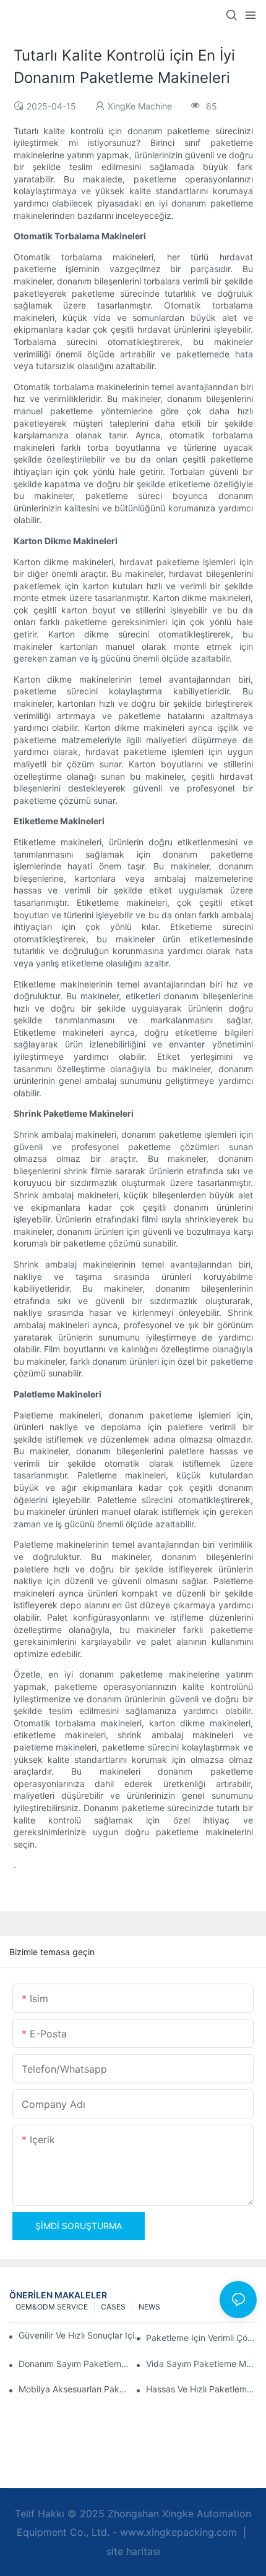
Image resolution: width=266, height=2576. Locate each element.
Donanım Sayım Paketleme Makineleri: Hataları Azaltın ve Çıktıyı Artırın (74, 2364)
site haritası (133, 2551)
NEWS (149, 2307)
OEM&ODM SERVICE (52, 2307)
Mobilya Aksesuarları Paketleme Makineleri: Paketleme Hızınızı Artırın (74, 2389)
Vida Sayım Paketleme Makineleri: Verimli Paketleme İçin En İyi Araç (201, 2364)
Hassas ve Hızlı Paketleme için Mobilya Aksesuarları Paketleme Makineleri (201, 2389)
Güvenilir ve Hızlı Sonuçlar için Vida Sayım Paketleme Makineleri (80, 2335)
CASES (113, 2307)
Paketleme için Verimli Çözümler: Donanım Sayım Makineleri (201, 2338)
